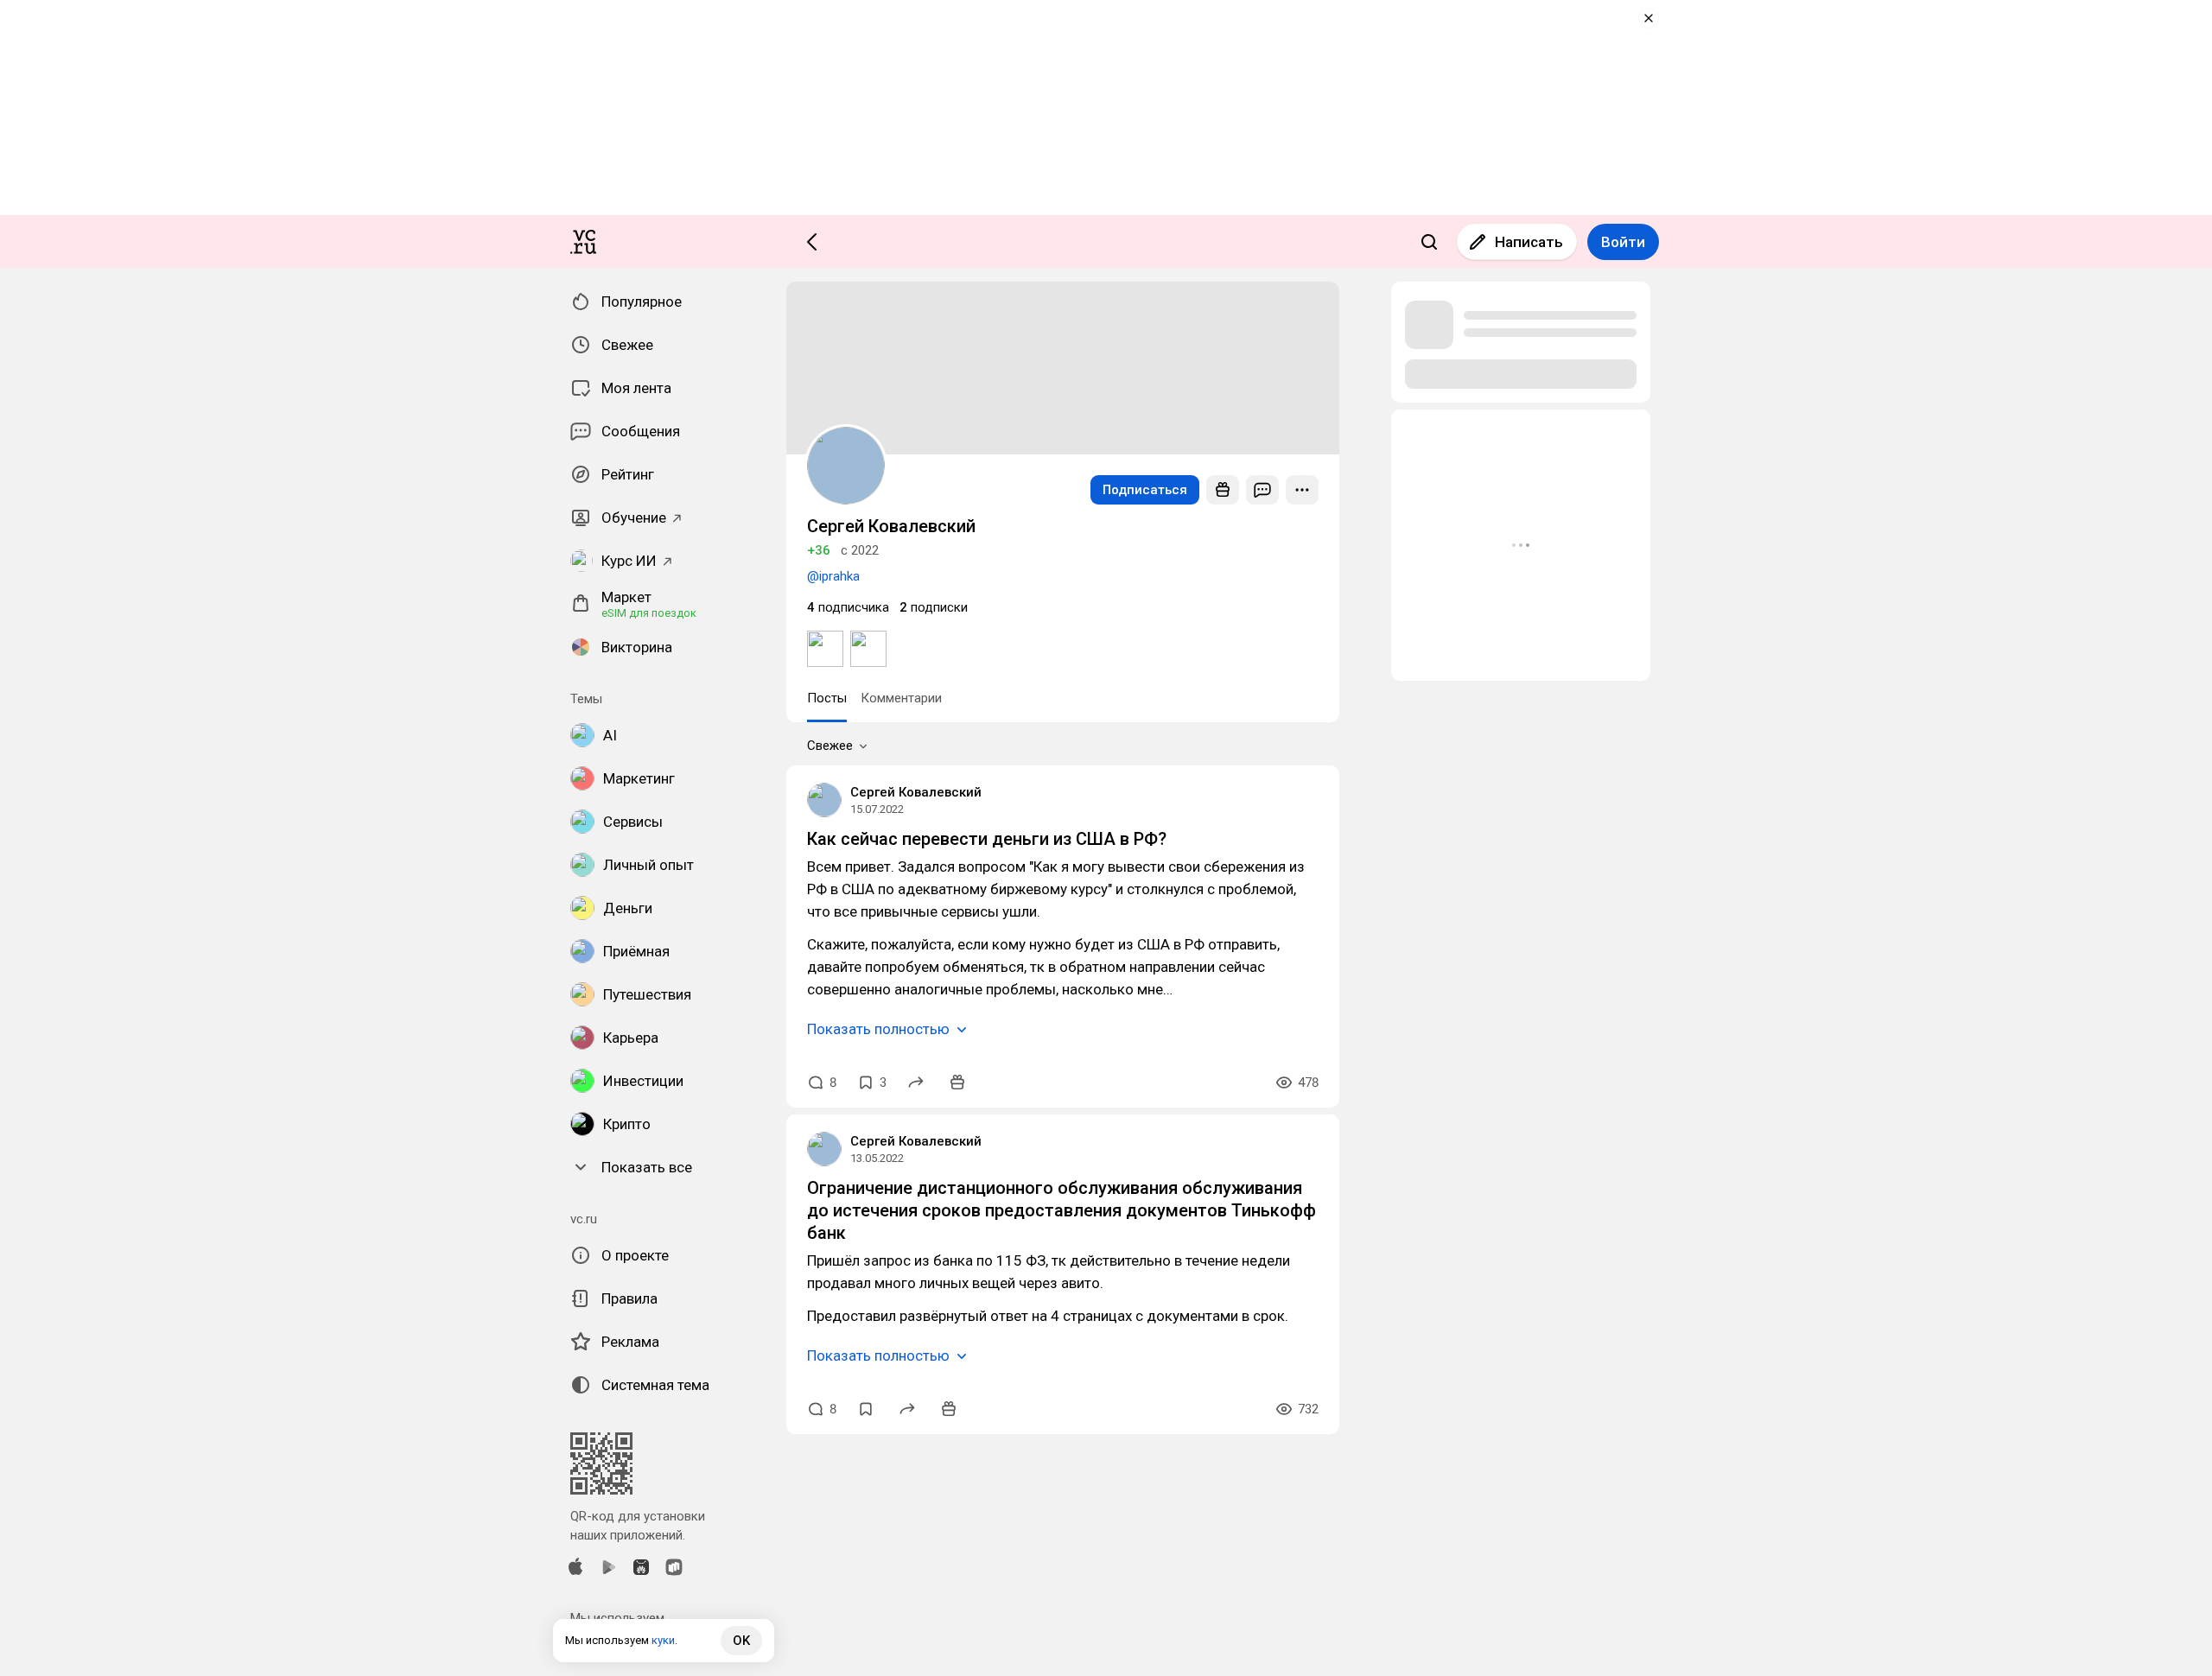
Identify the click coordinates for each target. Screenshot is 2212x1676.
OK (741, 1641)
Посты (827, 698)
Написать (1529, 242)
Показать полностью (878, 1029)
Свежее (830, 746)
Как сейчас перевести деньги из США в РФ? (987, 839)
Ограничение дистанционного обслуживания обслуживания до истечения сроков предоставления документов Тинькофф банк (1062, 1210)
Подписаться (1145, 490)
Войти (1623, 242)
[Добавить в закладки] (866, 1409)
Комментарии (901, 698)
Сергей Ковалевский (916, 792)
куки (663, 1640)
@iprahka (833, 576)
